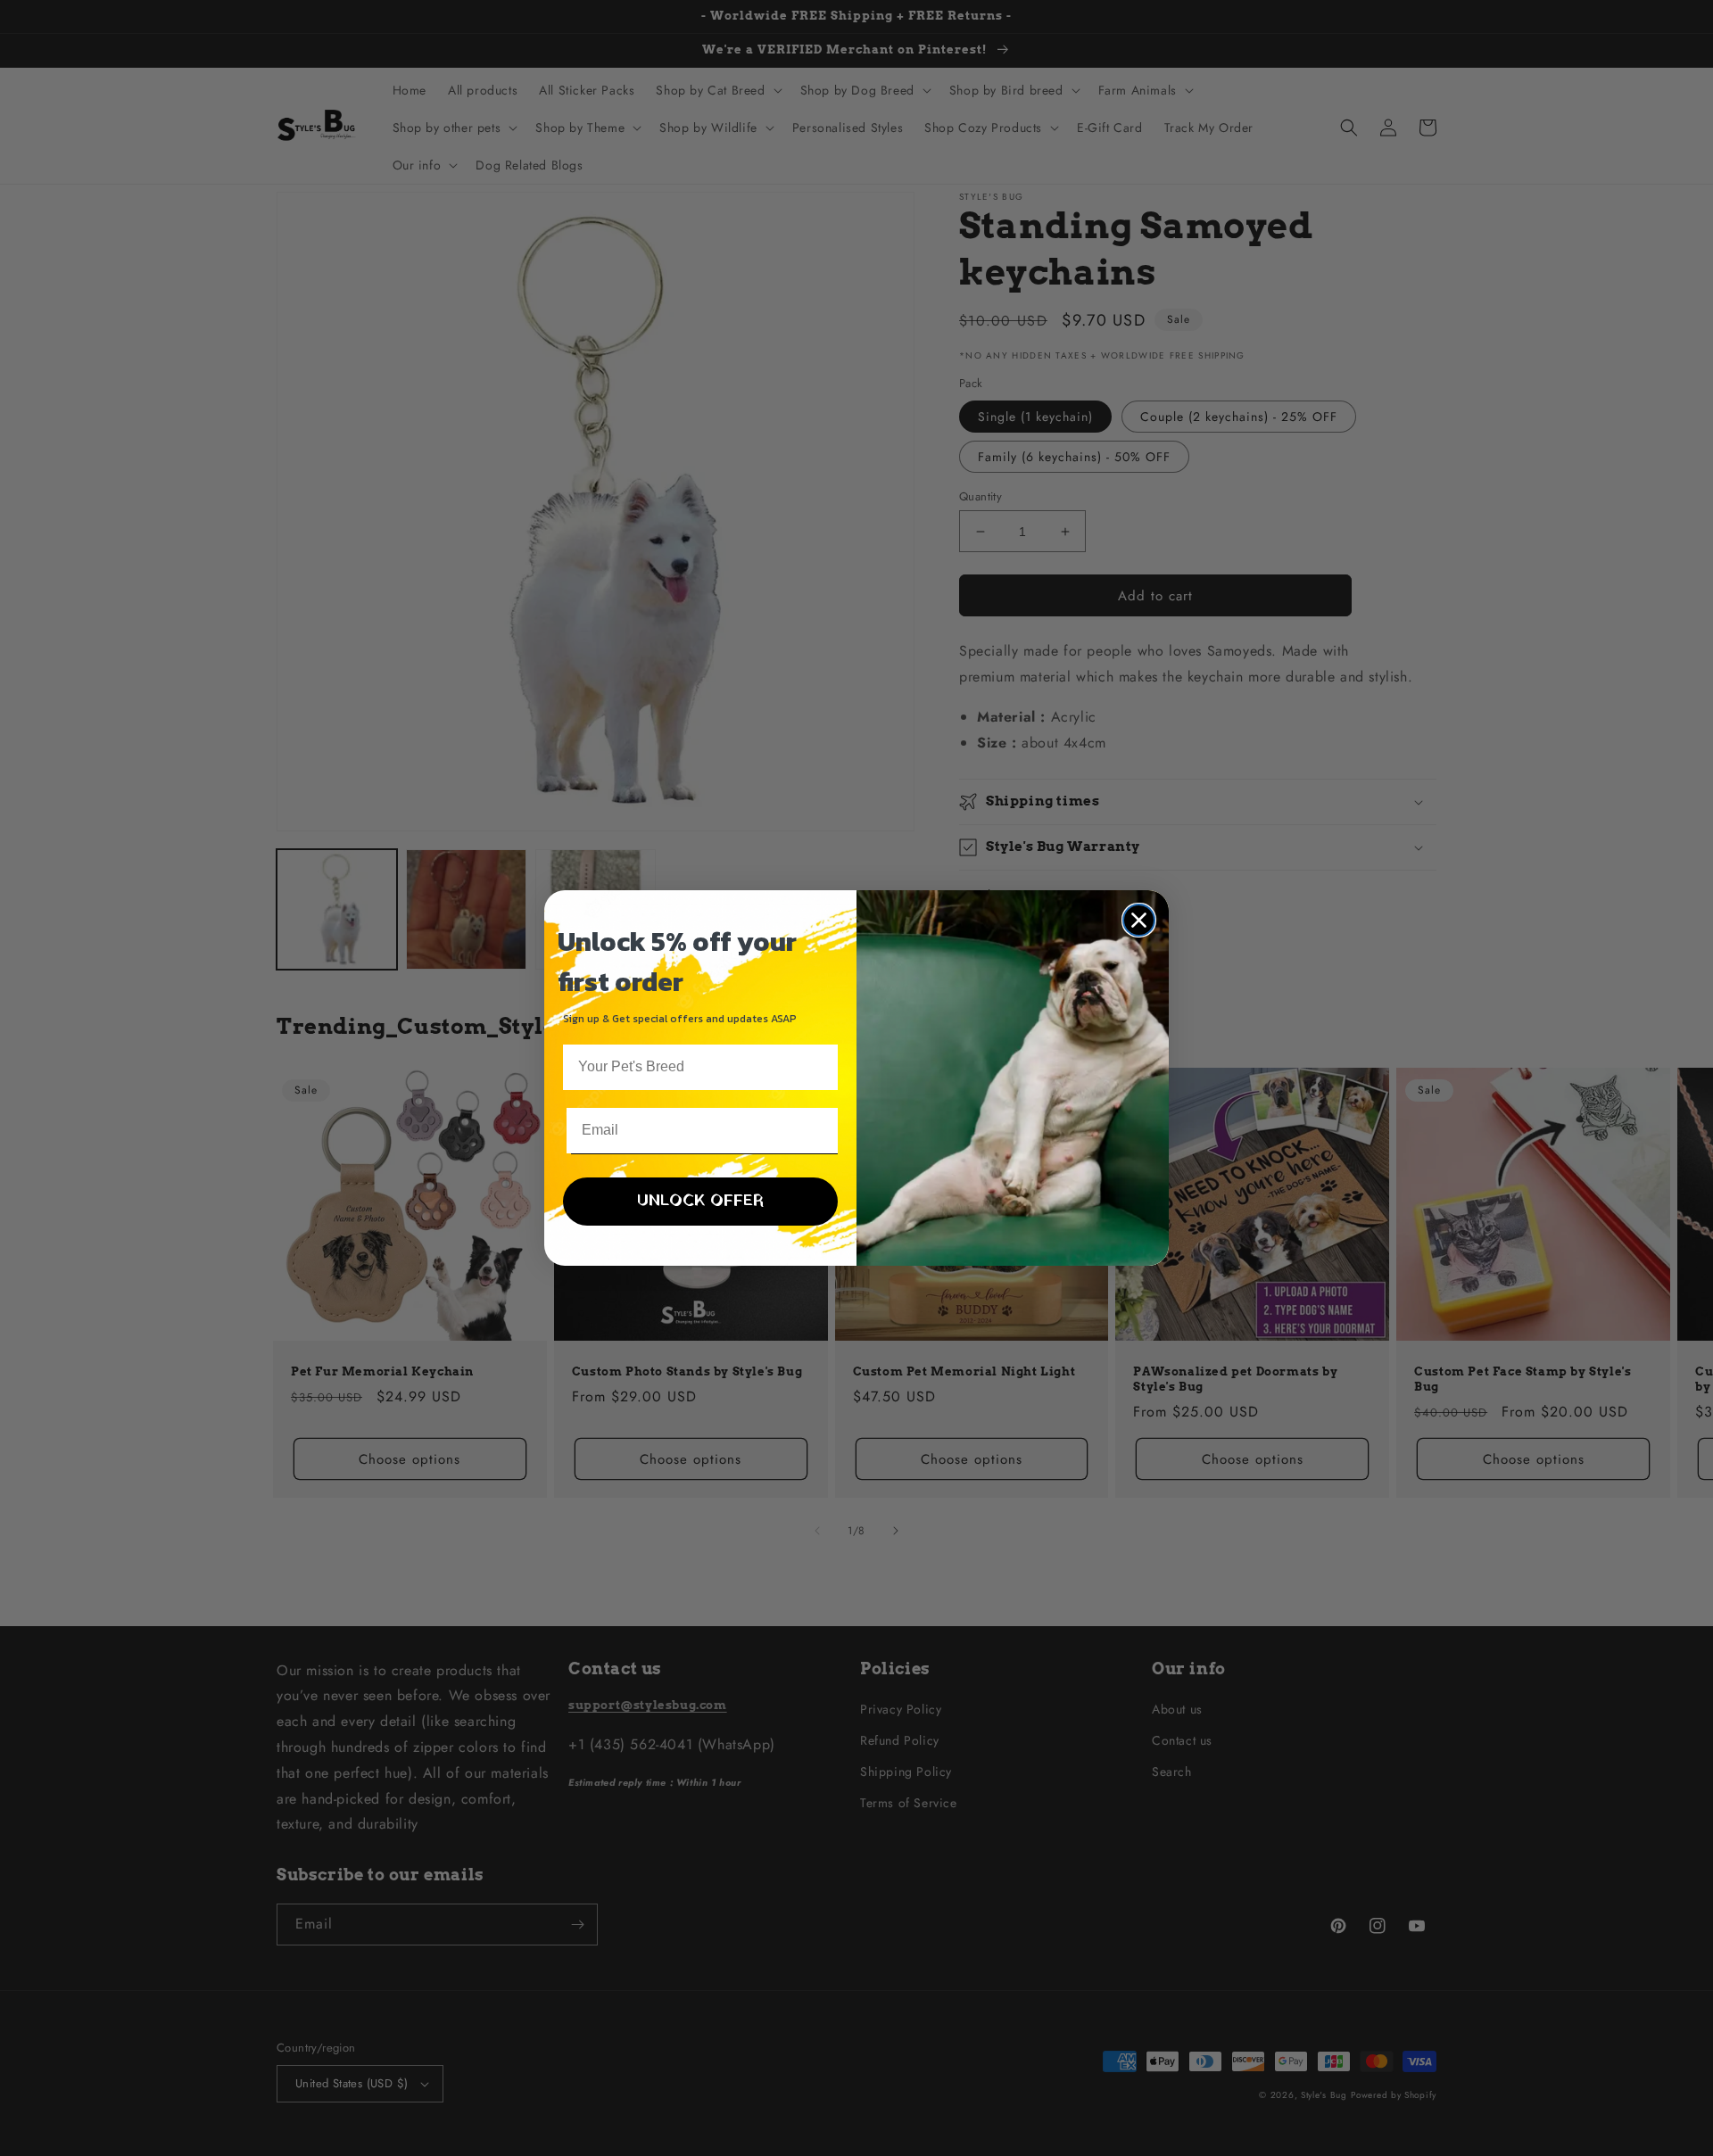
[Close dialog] (1139, 920)
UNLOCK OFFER (700, 1201)
